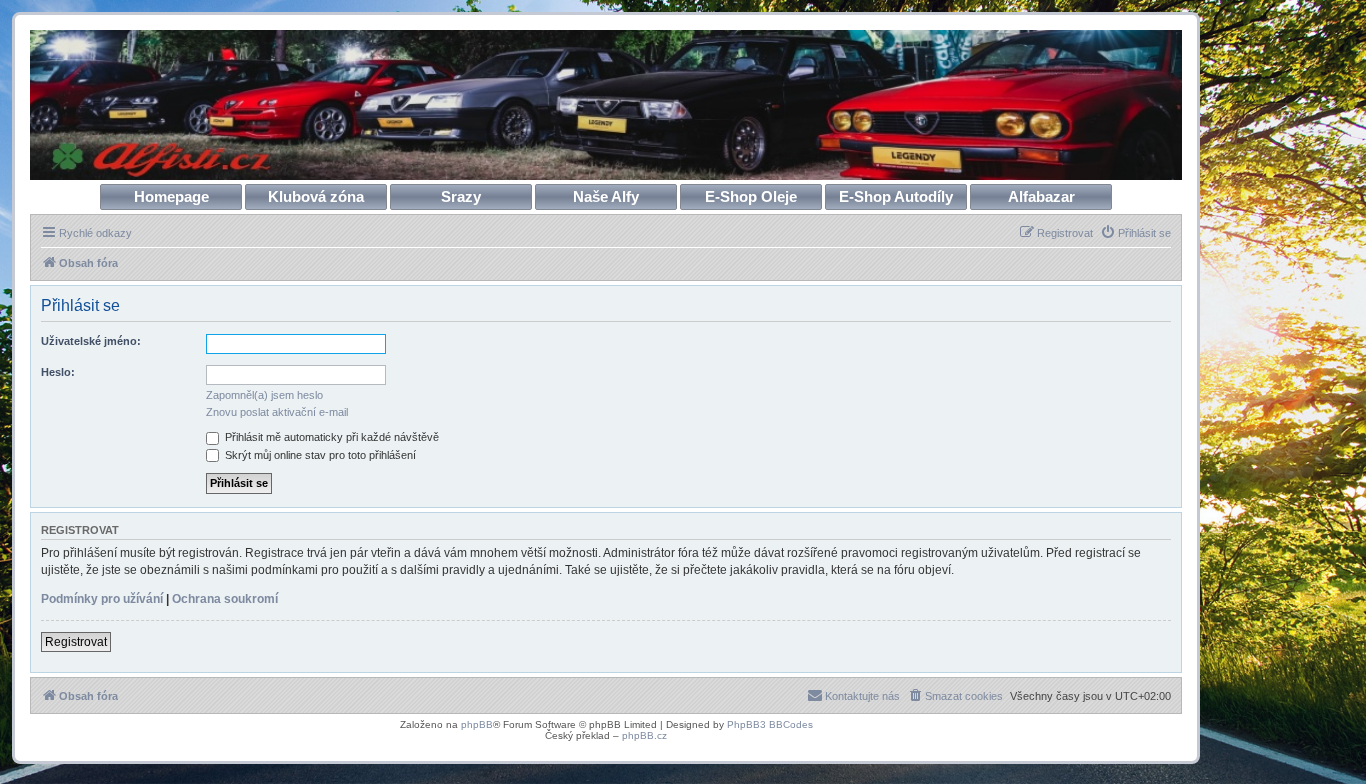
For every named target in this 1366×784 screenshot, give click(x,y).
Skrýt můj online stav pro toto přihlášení (319, 455)
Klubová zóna (316, 196)
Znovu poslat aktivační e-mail (277, 412)
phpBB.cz (644, 735)
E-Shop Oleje (751, 196)
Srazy (461, 196)
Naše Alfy (606, 196)
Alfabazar (1041, 196)
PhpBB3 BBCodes (770, 724)
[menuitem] (1135, 233)
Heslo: (58, 372)
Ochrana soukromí (225, 599)
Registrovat (76, 642)
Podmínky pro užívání (102, 599)
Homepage (171, 196)
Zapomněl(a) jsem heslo (264, 395)
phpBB (477, 724)
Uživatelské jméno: (91, 341)
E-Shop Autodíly (896, 196)
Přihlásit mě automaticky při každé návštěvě (330, 437)
